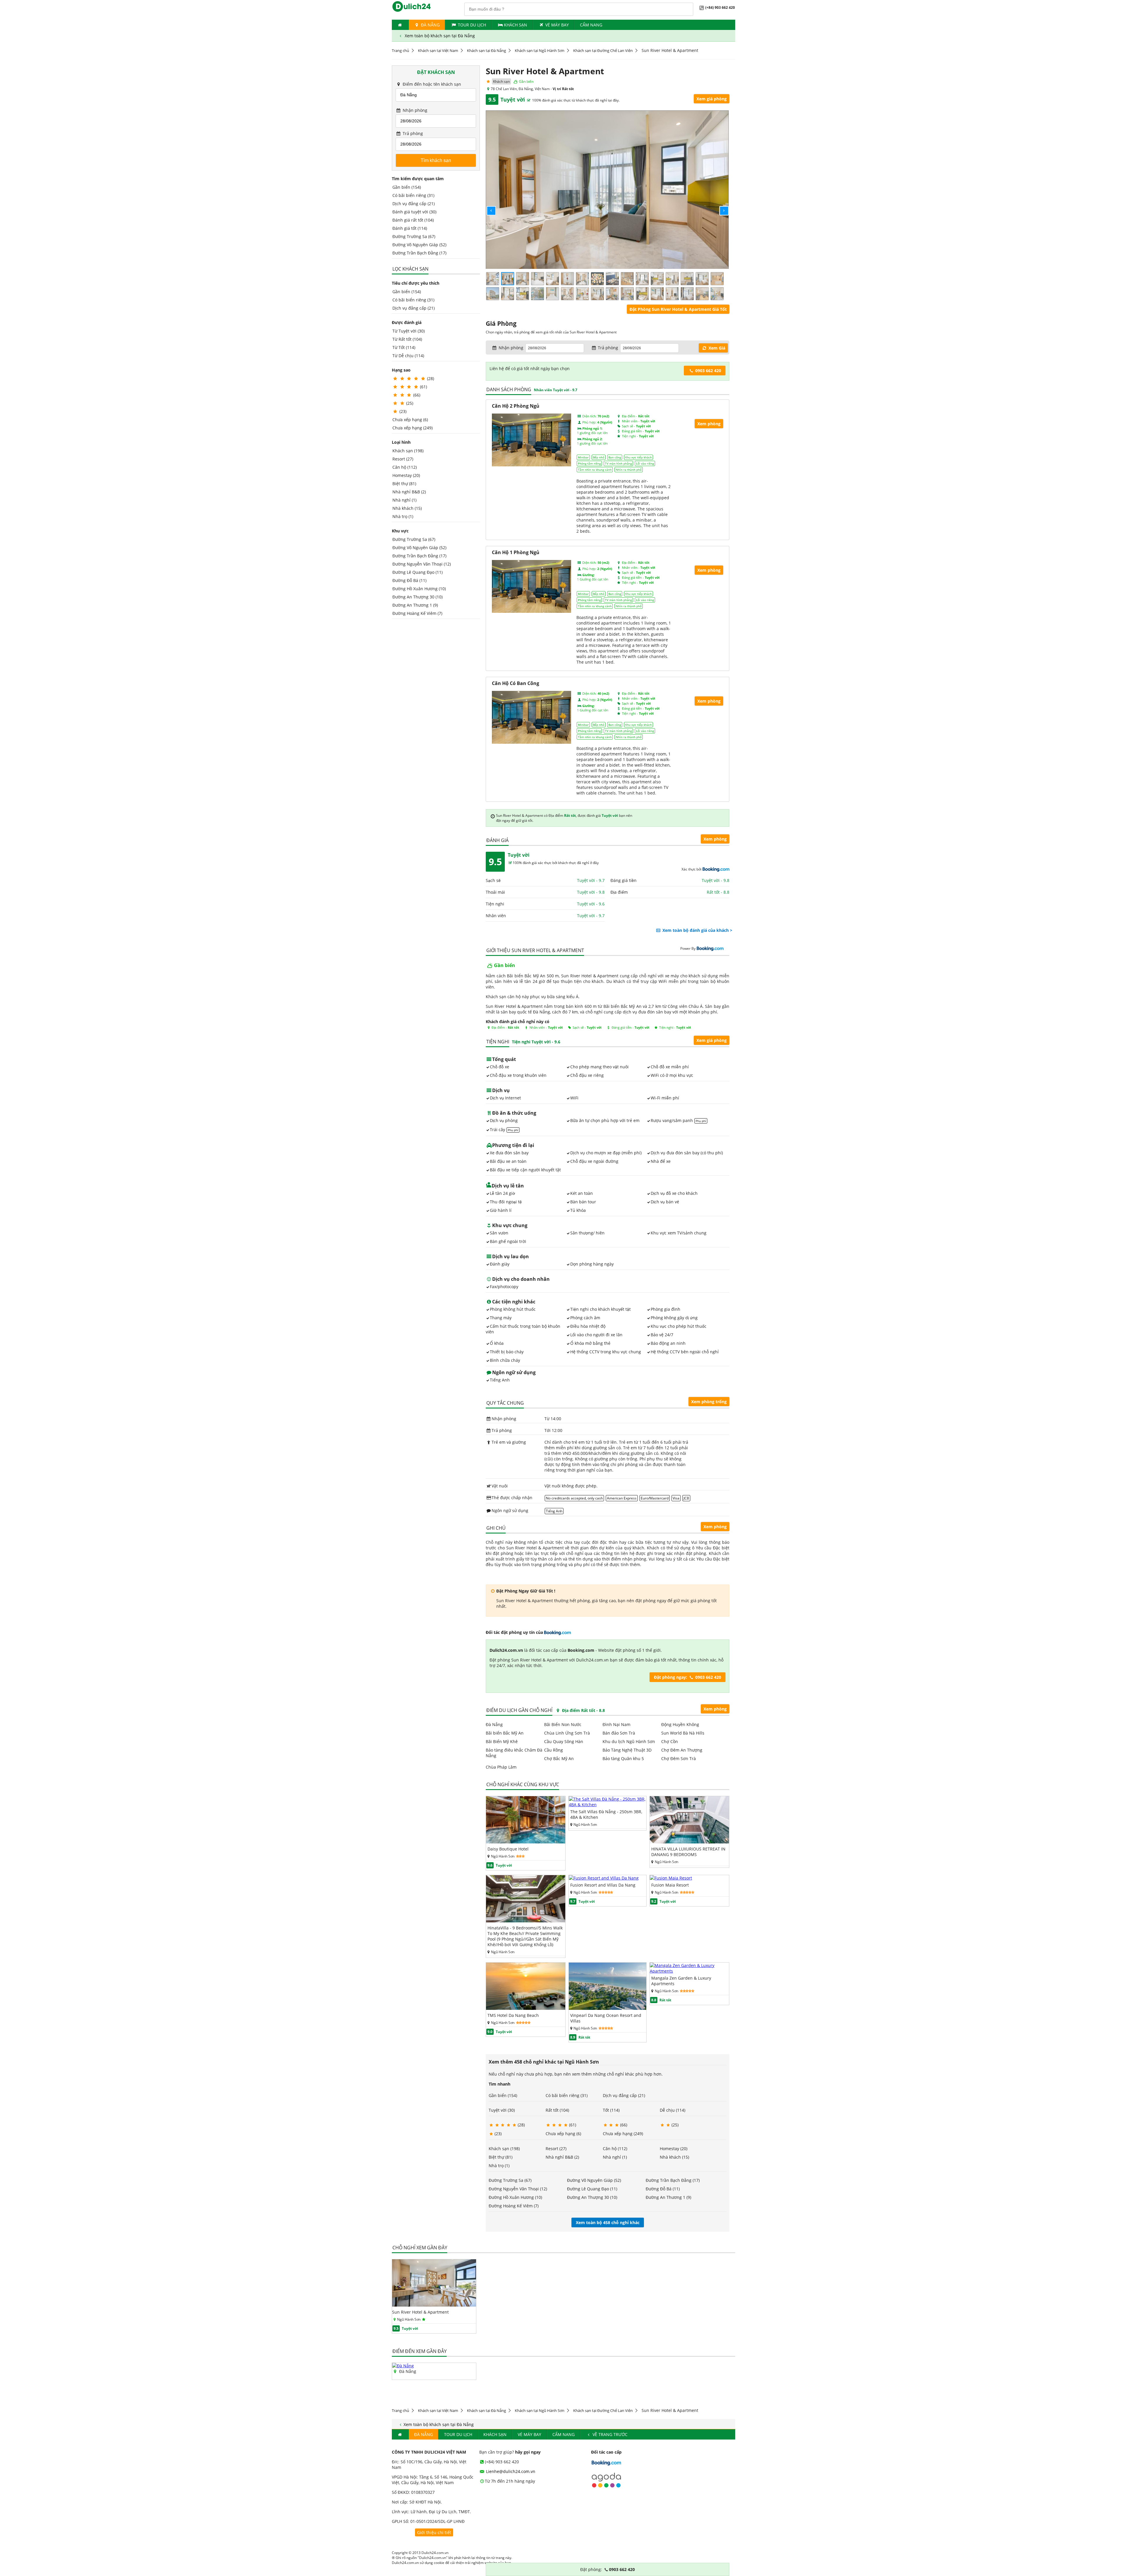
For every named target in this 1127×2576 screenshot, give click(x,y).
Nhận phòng (414, 110)
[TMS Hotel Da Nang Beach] (526, 2008)
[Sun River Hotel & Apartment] (434, 2305)
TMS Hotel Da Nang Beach (513, 2015)
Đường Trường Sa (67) (414, 236)
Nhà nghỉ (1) (404, 500)
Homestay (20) (406, 475)
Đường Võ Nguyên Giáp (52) (419, 245)
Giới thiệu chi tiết (434, 2532)
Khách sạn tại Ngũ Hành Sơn (540, 50)
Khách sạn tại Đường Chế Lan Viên (603, 50)
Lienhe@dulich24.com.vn (510, 2471)
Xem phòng (715, 839)
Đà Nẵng (430, 25)
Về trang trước (609, 2434)
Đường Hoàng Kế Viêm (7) (417, 613)
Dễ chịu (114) (673, 2110)
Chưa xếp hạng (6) (410, 420)
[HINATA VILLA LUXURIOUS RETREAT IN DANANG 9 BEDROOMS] (689, 1842)
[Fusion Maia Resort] (671, 1878)
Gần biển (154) (407, 187)
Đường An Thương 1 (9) (415, 605)
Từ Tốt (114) (404, 347)
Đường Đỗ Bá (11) (409, 580)
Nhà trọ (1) (403, 516)
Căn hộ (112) (405, 467)
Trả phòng (412, 133)
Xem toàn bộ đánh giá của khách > (697, 930)
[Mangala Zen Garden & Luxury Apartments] (689, 1971)
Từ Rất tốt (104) (407, 339)
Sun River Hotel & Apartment (420, 2312)
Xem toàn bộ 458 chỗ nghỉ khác (608, 2222)
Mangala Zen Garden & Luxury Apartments (681, 1981)
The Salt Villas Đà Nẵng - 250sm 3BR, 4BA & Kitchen (606, 1814)
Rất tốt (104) (557, 2110)
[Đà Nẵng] (403, 2366)
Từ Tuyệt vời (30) (409, 331)
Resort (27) (403, 459)
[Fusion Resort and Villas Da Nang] (604, 1878)
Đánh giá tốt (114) (410, 228)
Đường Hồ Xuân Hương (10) (419, 589)
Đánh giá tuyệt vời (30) (414, 212)
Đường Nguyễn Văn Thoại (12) (422, 564)
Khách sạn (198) (408, 451)
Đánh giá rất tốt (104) (413, 220)
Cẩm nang (591, 25)
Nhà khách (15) (407, 508)
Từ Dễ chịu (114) (408, 356)
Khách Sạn (516, 25)
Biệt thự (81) (404, 484)
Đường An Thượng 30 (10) (417, 597)
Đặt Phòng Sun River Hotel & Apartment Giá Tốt (678, 309)
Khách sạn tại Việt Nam (438, 50)
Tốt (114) (611, 2110)
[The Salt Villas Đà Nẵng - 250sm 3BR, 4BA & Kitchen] (608, 1805)
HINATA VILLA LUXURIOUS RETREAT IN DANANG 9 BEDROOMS (688, 1852)
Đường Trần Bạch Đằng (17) (419, 253)
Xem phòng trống (709, 1402)
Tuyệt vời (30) (502, 2110)
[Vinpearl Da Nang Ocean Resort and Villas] (608, 2008)
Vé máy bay (557, 25)
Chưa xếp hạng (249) (412, 428)
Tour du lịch (472, 25)
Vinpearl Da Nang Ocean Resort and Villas (606, 2018)
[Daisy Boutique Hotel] (526, 1842)
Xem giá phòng (712, 99)
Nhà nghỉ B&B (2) (409, 492)
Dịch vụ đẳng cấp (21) (414, 204)
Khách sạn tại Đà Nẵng (486, 50)
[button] (486, 206)
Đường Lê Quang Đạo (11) (417, 572)
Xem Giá (716, 348)
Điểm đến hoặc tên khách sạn (431, 84)
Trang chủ (400, 50)
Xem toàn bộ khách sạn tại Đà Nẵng (439, 36)
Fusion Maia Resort (670, 1885)
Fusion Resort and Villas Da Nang (603, 1885)
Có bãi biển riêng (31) (413, 195)
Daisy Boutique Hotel (508, 1849)
